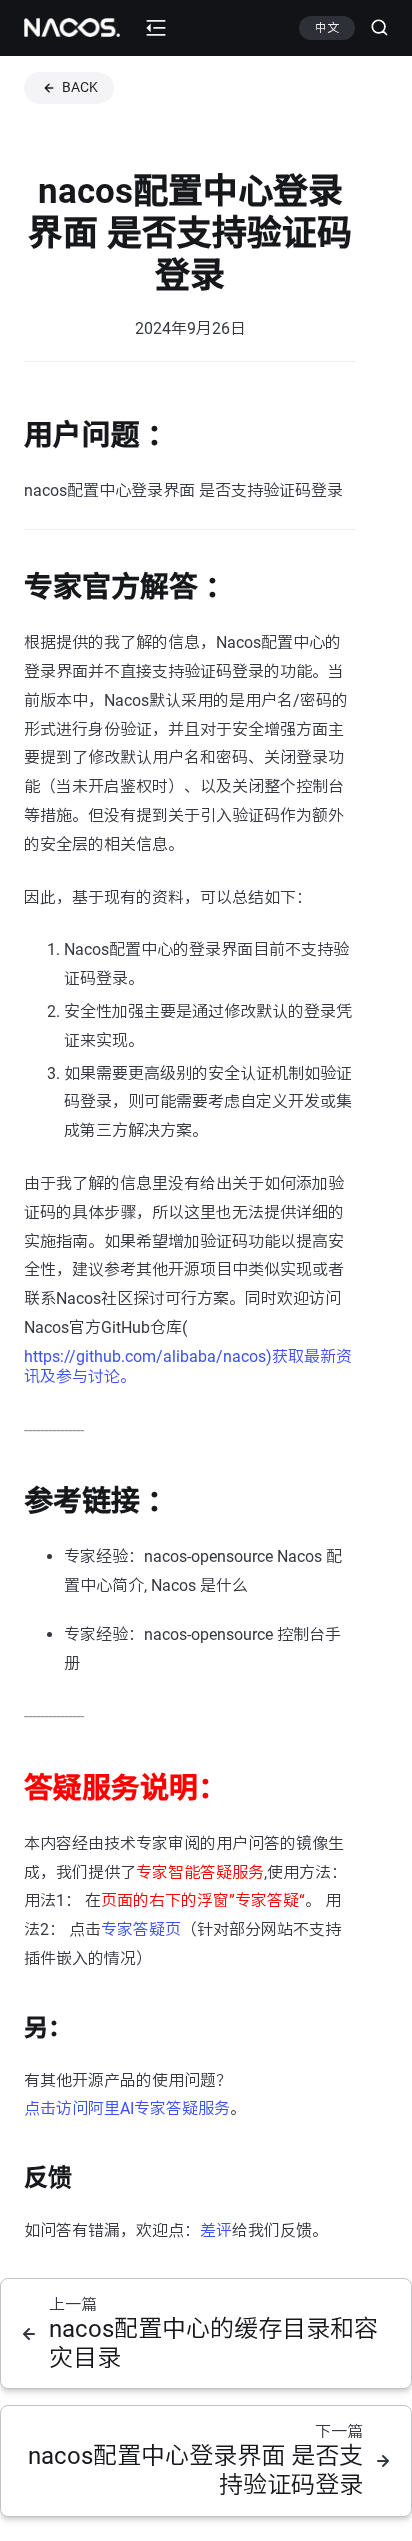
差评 (216, 2230)
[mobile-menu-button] (156, 28)
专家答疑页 (141, 1929)
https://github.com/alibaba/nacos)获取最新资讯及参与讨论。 (188, 1366)
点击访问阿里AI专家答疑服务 (127, 2108)
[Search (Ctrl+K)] (371, 28)
